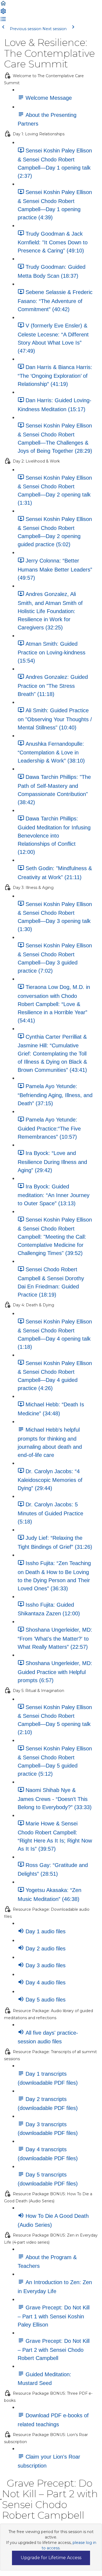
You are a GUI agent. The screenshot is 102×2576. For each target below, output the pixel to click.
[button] (3, 5)
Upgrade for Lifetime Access (51, 2558)
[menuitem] (3, 13)
